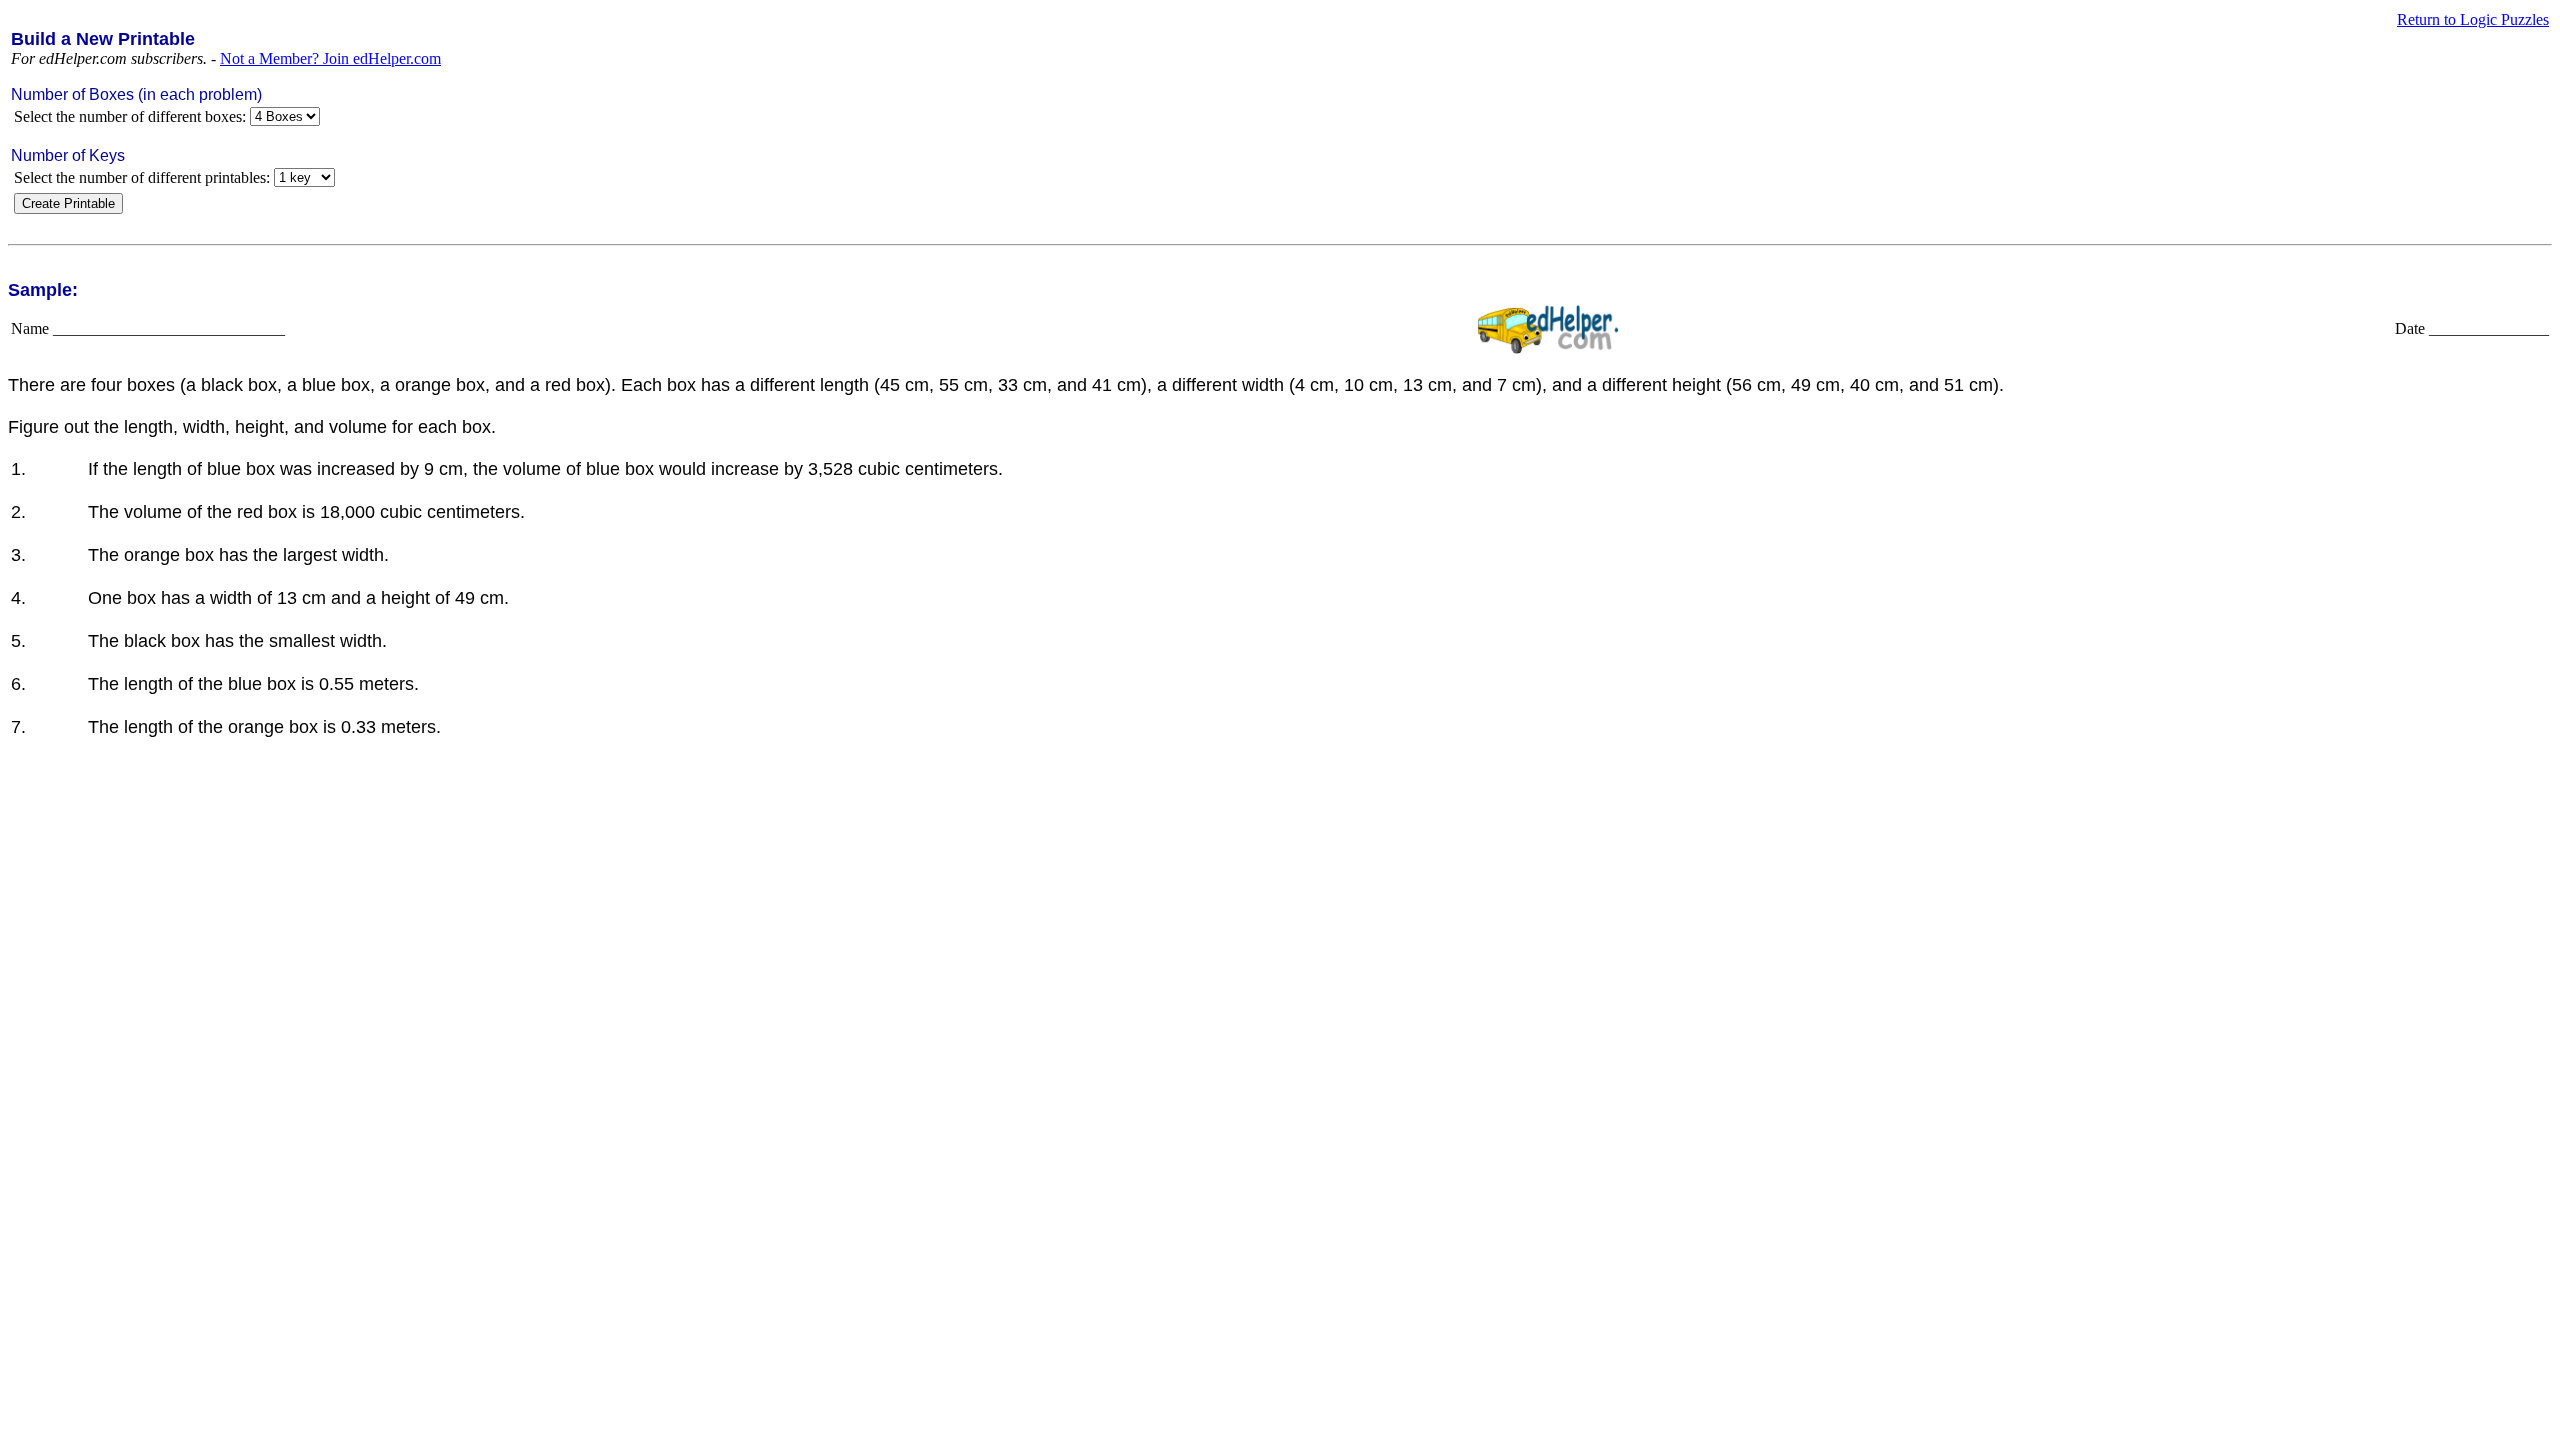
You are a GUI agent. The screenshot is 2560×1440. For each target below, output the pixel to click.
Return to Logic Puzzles (2473, 19)
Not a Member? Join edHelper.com (330, 58)
